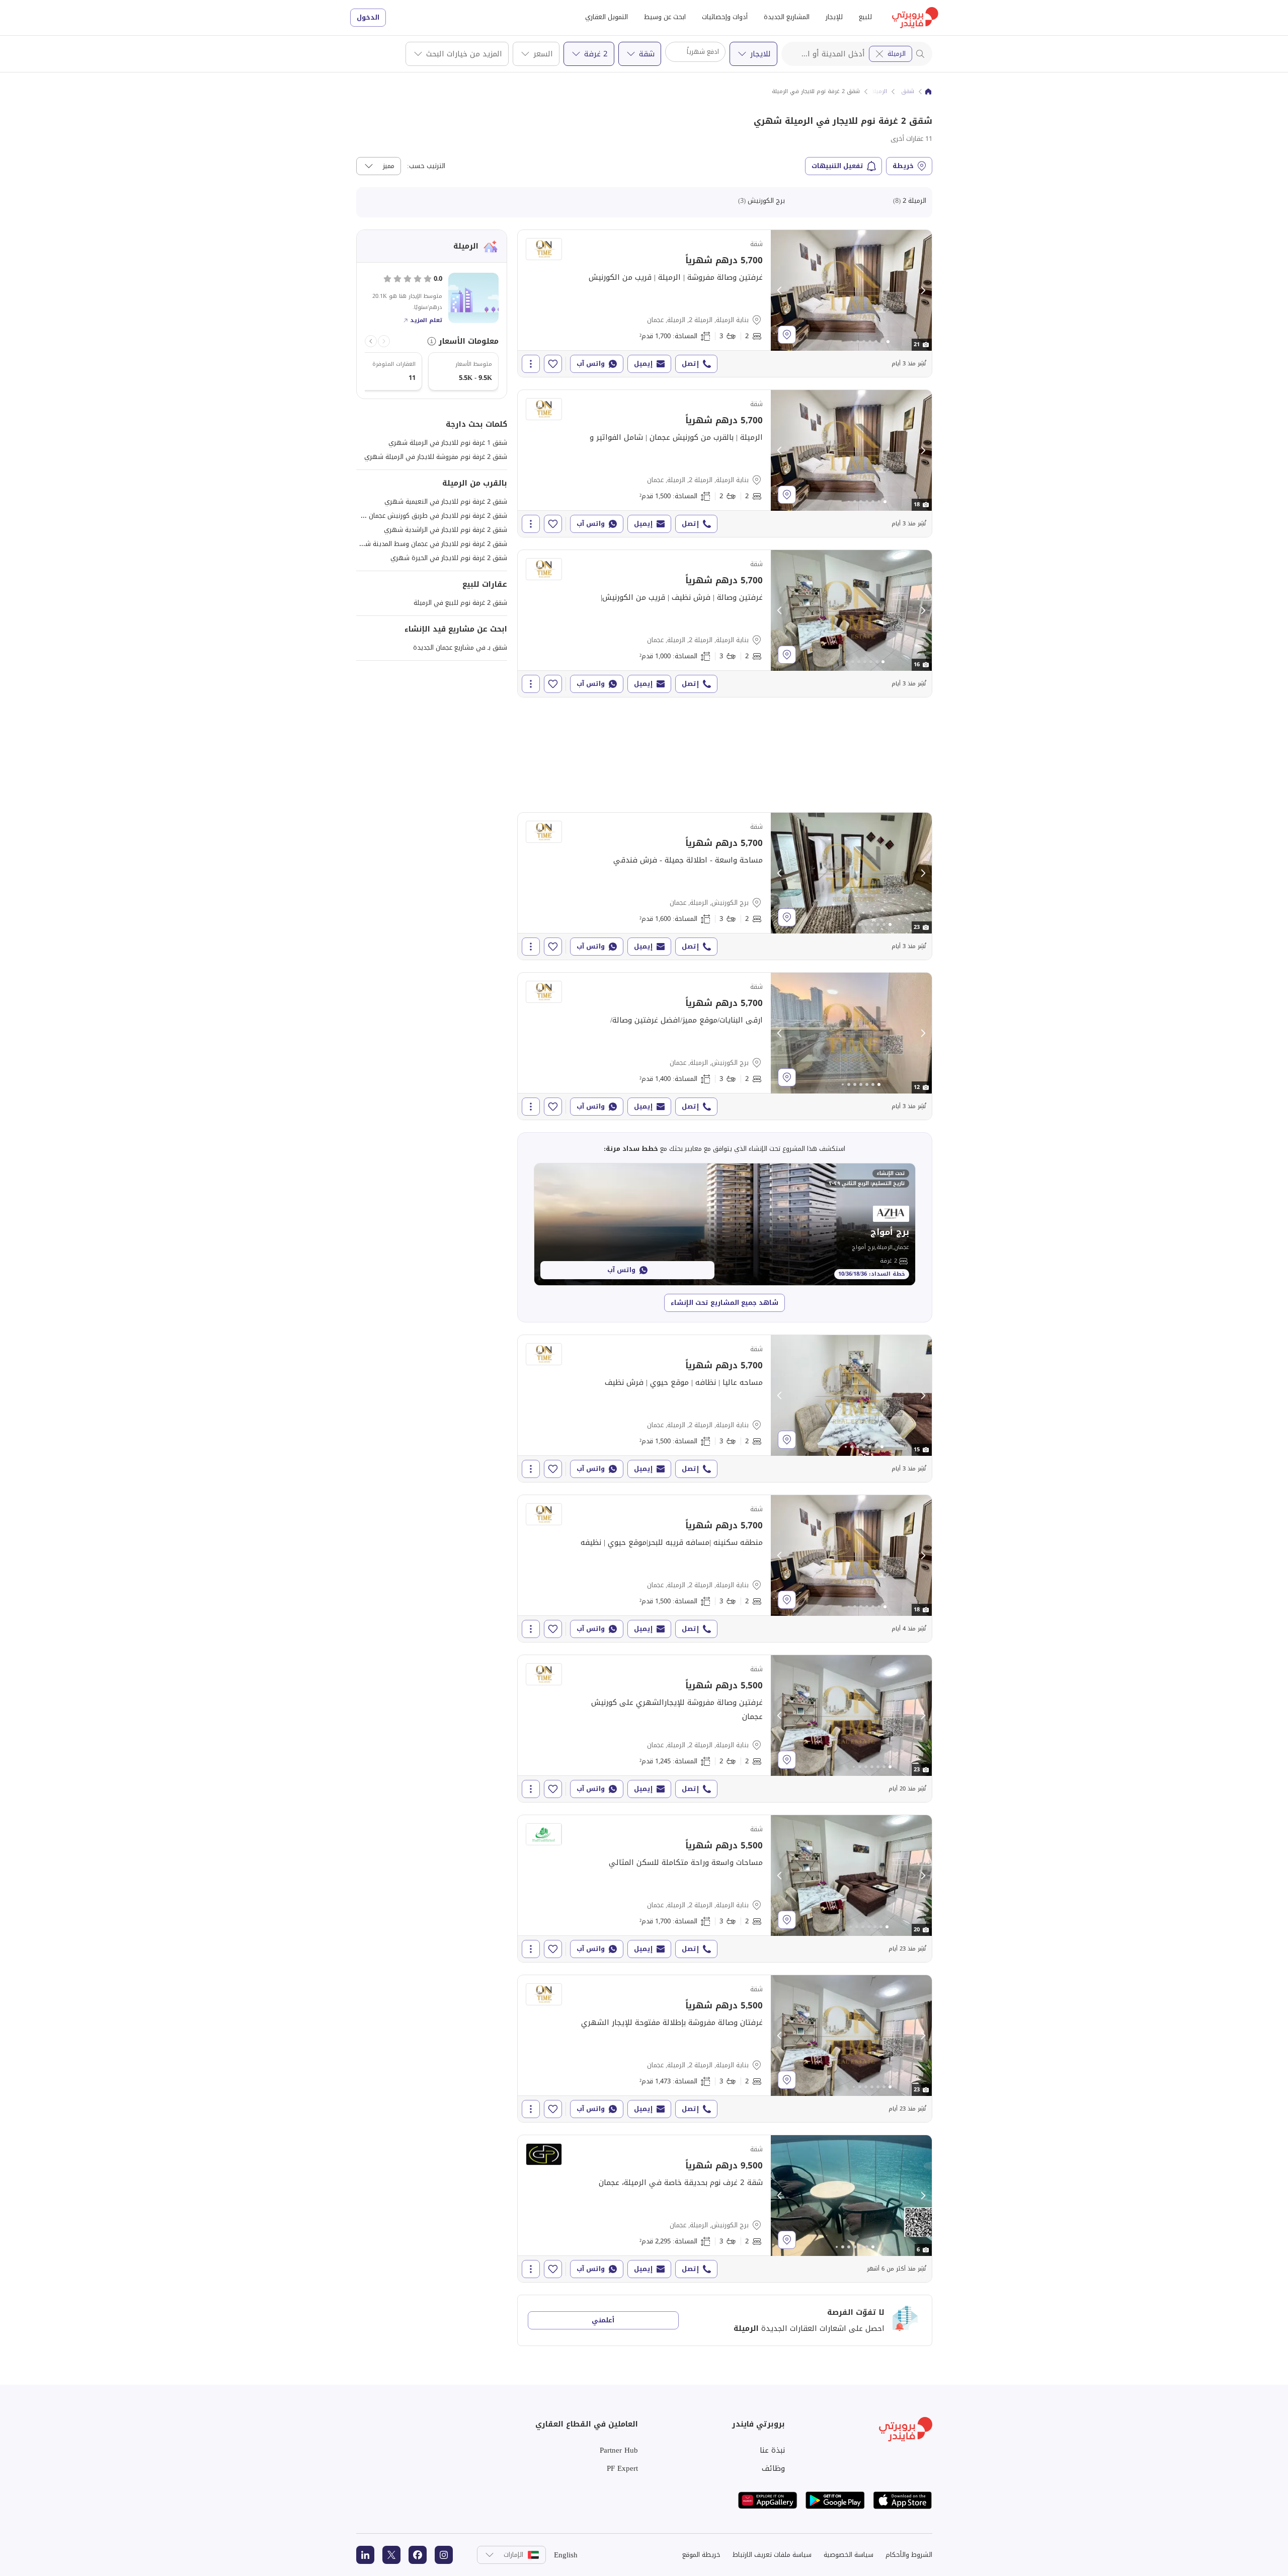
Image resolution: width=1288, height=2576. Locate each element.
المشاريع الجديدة (787, 17)
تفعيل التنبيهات (837, 166)
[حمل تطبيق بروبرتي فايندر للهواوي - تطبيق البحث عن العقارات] (768, 2500)
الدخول (368, 17)
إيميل (643, 364)
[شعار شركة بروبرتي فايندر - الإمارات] (915, 18)
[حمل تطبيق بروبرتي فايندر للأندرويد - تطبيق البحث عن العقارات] (835, 2500)
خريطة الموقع (701, 2555)
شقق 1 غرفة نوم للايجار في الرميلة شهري (448, 443)
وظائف (773, 2468)
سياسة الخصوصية (849, 2555)
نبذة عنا (772, 2450)
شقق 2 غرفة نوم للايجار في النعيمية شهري (446, 501)
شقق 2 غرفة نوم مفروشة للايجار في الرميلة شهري (436, 457)
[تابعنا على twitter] (391, 2555)
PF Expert (622, 2468)
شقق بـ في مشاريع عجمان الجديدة (460, 647)
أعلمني (603, 2320)
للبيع (865, 17)
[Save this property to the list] (553, 364)
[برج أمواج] (725, 1224)
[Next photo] (923, 290)
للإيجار (834, 17)
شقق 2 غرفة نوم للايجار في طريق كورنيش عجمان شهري (427, 516)
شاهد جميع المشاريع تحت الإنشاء (725, 1303)
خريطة (903, 166)
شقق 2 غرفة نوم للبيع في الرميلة (460, 603)
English (566, 2555)
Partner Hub (619, 2450)
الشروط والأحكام (909, 2555)
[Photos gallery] (851, 290)
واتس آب (591, 364)
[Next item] (371, 341)
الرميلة (897, 54)
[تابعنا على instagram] (444, 2555)
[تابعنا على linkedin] (365, 2555)
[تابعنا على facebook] (418, 2555)
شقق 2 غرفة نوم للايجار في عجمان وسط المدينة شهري (429, 544)
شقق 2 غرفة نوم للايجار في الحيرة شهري (449, 558)
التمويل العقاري (607, 17)
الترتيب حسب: (426, 166)
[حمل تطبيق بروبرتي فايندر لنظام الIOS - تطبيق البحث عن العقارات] (903, 2500)
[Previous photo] (780, 290)
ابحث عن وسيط (665, 17)
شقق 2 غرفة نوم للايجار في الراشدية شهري (446, 530)
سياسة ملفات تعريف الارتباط (772, 2555)
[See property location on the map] (787, 335)
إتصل (690, 364)
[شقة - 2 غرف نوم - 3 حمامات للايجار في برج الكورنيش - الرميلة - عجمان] (725, 886)
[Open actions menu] (531, 364)
